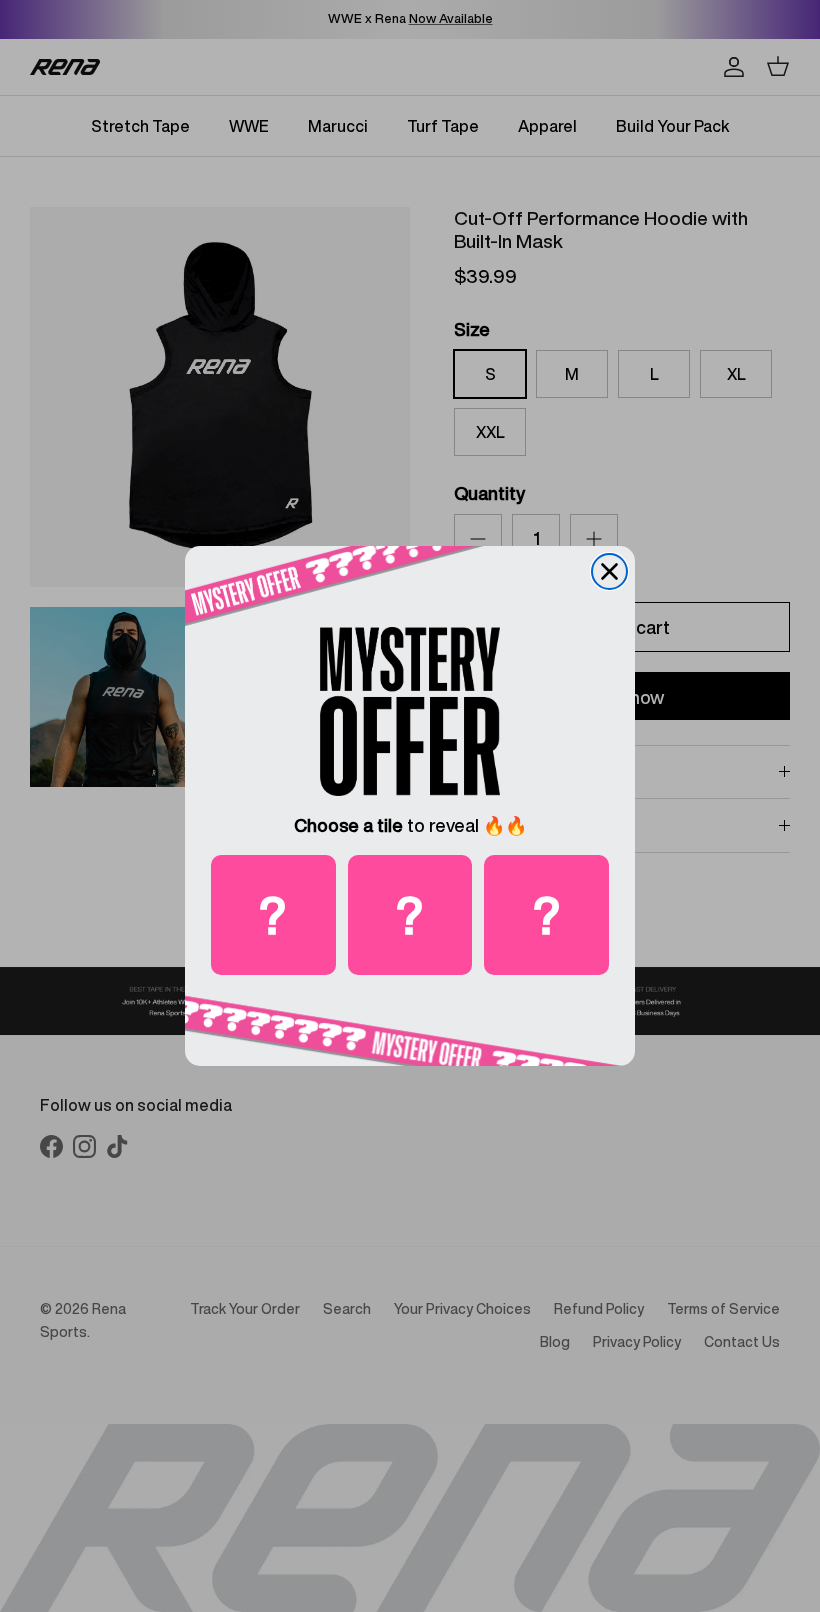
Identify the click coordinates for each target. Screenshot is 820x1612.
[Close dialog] (609, 571)
